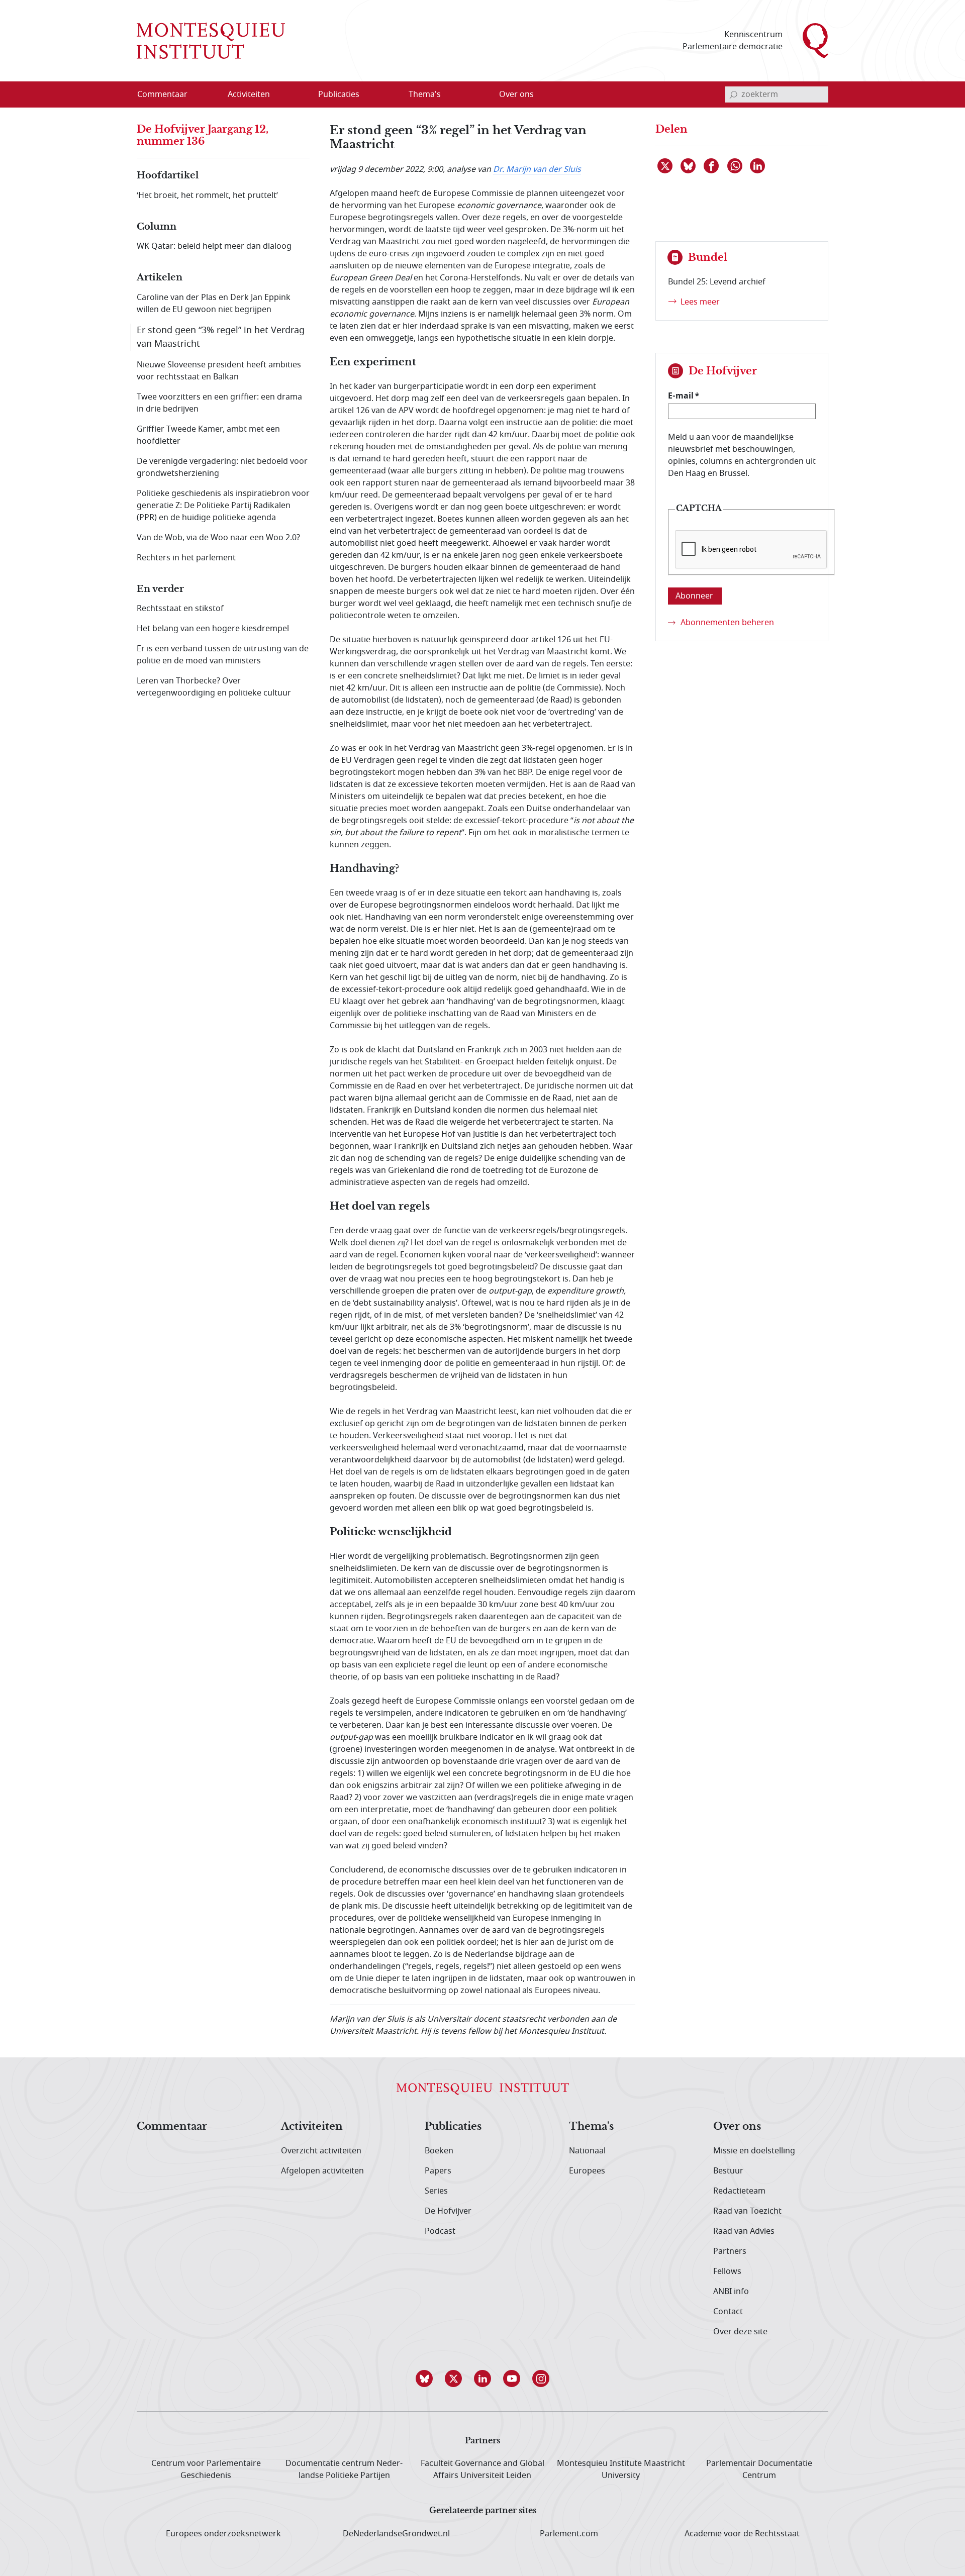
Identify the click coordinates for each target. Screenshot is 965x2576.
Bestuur (728, 2171)
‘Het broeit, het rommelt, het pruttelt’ (207, 195)
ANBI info (731, 2292)
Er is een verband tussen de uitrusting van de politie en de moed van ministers (223, 655)
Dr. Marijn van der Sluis (537, 169)
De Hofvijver (448, 2211)
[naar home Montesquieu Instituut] (211, 41)
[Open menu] (297, 95)
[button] (424, 2379)
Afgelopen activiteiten (322, 2171)
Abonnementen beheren (727, 623)
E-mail (681, 395)
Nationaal (587, 2151)
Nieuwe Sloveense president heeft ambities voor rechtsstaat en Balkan (219, 371)
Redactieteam (739, 2191)
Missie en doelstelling (754, 2151)
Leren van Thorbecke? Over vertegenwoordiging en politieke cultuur (214, 687)
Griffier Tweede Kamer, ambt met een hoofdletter (208, 435)
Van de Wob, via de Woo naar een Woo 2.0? (218, 538)
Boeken (439, 2151)
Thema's (591, 2127)
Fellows (727, 2271)
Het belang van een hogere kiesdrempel (213, 629)
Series (436, 2191)
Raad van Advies (744, 2231)
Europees (587, 2171)
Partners (730, 2251)
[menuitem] (168, 94)
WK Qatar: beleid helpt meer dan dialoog (214, 246)
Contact (728, 2312)
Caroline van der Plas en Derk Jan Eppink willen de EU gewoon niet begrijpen (214, 304)
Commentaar (172, 2127)
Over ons (737, 2127)
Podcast (440, 2231)
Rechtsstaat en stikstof (180, 609)
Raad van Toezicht (747, 2211)
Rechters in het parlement (186, 558)
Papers (438, 2171)
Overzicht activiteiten (321, 2151)
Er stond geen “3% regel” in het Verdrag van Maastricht (221, 337)
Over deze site (740, 2332)
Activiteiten (312, 2127)
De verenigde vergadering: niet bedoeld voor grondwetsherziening (222, 467)
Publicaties (453, 2127)
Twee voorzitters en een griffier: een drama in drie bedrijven (219, 403)
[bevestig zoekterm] (733, 94)
